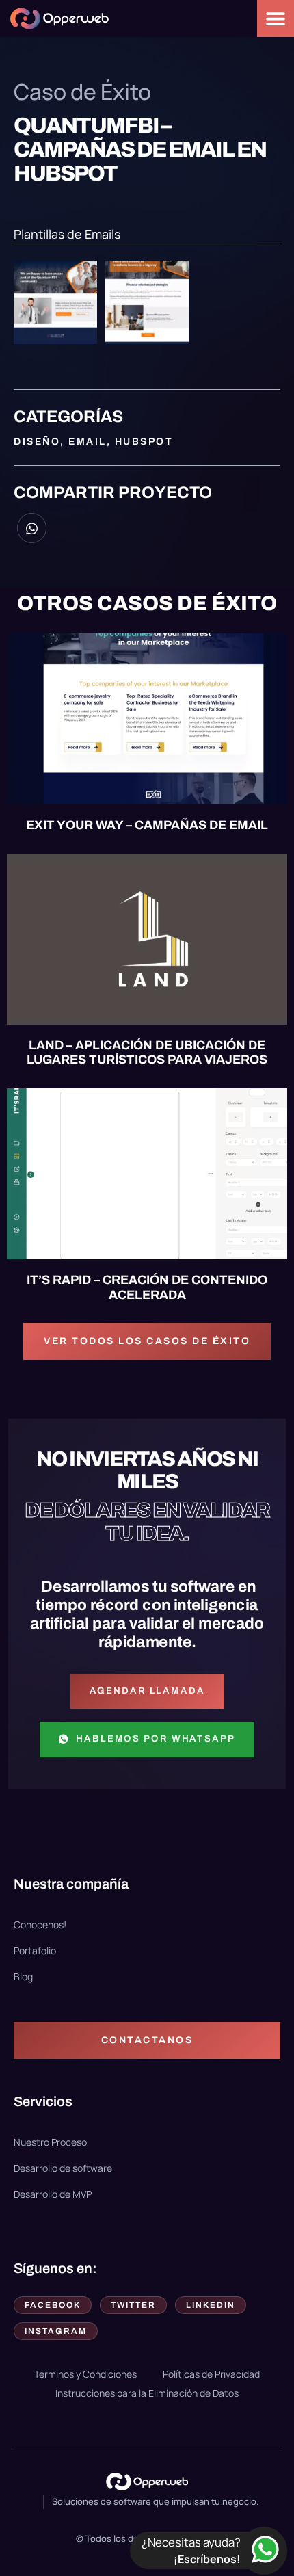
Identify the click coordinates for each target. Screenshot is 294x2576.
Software (220, 869)
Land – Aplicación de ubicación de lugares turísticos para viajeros (147, 1053)
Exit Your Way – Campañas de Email (147, 825)
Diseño (37, 442)
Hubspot (144, 442)
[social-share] (32, 528)
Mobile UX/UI (135, 869)
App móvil (51, 869)
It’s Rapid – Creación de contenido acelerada (147, 1287)
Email (88, 442)
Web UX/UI (51, 879)
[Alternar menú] (276, 18)
